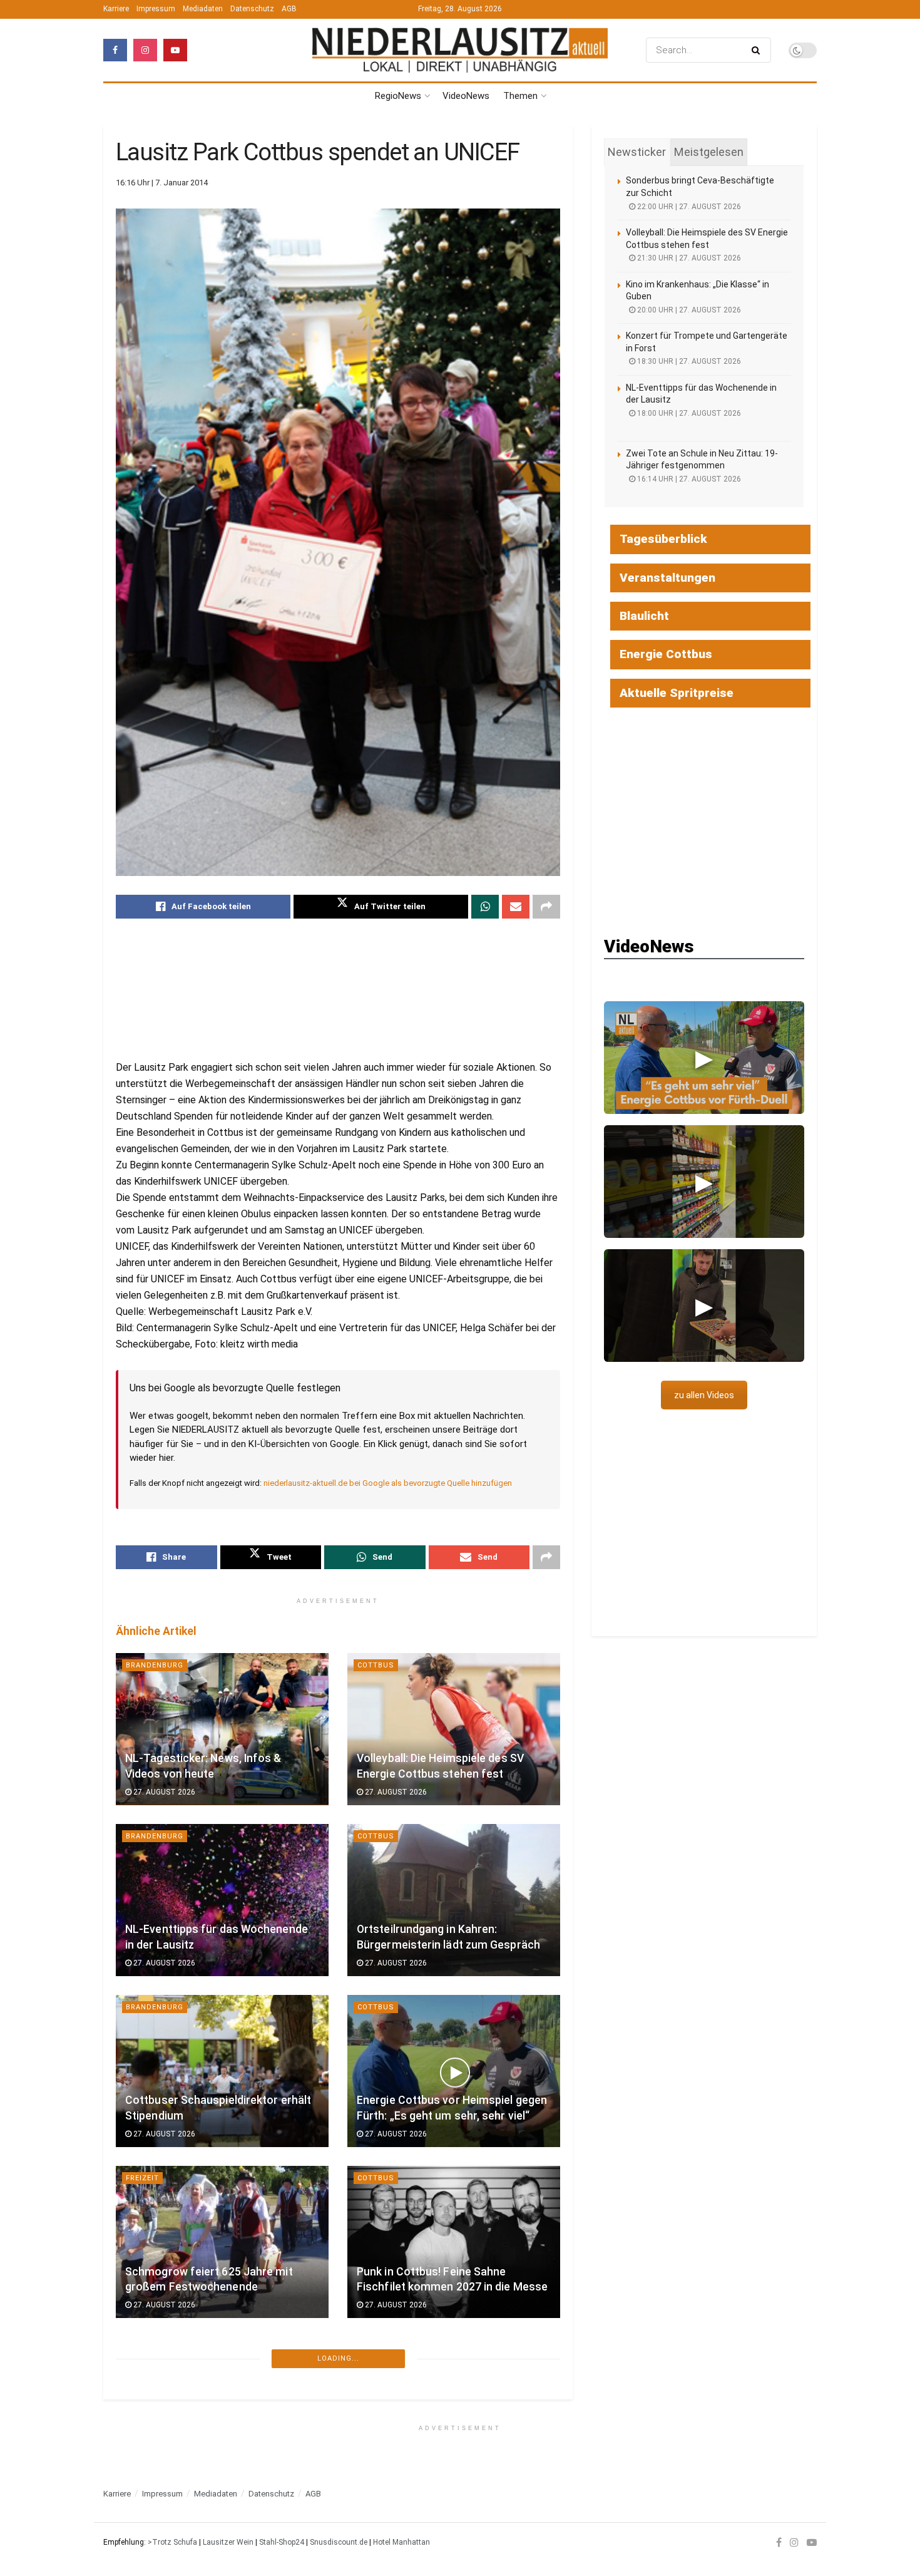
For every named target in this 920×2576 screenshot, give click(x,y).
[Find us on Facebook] (115, 50)
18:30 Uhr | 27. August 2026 (688, 361)
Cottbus (376, 1665)
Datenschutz (252, 9)
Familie (141, 2349)
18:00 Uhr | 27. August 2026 (688, 413)
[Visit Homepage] (460, 50)
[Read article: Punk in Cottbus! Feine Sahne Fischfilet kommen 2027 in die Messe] (454, 2242)
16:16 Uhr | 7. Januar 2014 (162, 183)
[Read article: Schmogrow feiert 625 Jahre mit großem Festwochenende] (222, 2242)
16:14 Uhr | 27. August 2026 (688, 479)
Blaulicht (379, 2520)
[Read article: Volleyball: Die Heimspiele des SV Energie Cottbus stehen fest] (454, 1729)
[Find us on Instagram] (145, 50)
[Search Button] (758, 50)
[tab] (637, 152)
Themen (520, 96)
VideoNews (466, 96)
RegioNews (398, 96)
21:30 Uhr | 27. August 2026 (688, 258)
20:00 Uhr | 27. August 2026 (688, 310)
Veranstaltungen (667, 578)
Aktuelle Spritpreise (677, 693)
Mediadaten (203, 9)
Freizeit (142, 2178)
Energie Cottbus (666, 654)
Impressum (156, 9)
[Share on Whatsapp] (485, 907)
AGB (289, 9)
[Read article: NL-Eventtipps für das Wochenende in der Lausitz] (222, 1900)
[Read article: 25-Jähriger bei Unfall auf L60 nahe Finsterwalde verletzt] (454, 2413)
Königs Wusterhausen (174, 2520)
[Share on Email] (516, 907)
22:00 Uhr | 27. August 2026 (688, 207)
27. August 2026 (163, 1792)
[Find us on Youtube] (175, 50)
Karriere (116, 9)
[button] (704, 1058)
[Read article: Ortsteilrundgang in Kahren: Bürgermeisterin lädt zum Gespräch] (454, 1900)
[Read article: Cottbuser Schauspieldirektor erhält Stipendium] (222, 2071)
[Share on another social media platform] (546, 907)
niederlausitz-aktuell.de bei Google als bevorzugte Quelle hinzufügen (388, 1483)
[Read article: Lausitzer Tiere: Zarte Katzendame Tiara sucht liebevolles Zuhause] (222, 2413)
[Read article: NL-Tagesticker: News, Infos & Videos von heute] (222, 1729)
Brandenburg (155, 1665)
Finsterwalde (387, 2349)
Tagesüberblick (663, 539)
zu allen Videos (704, 1395)
